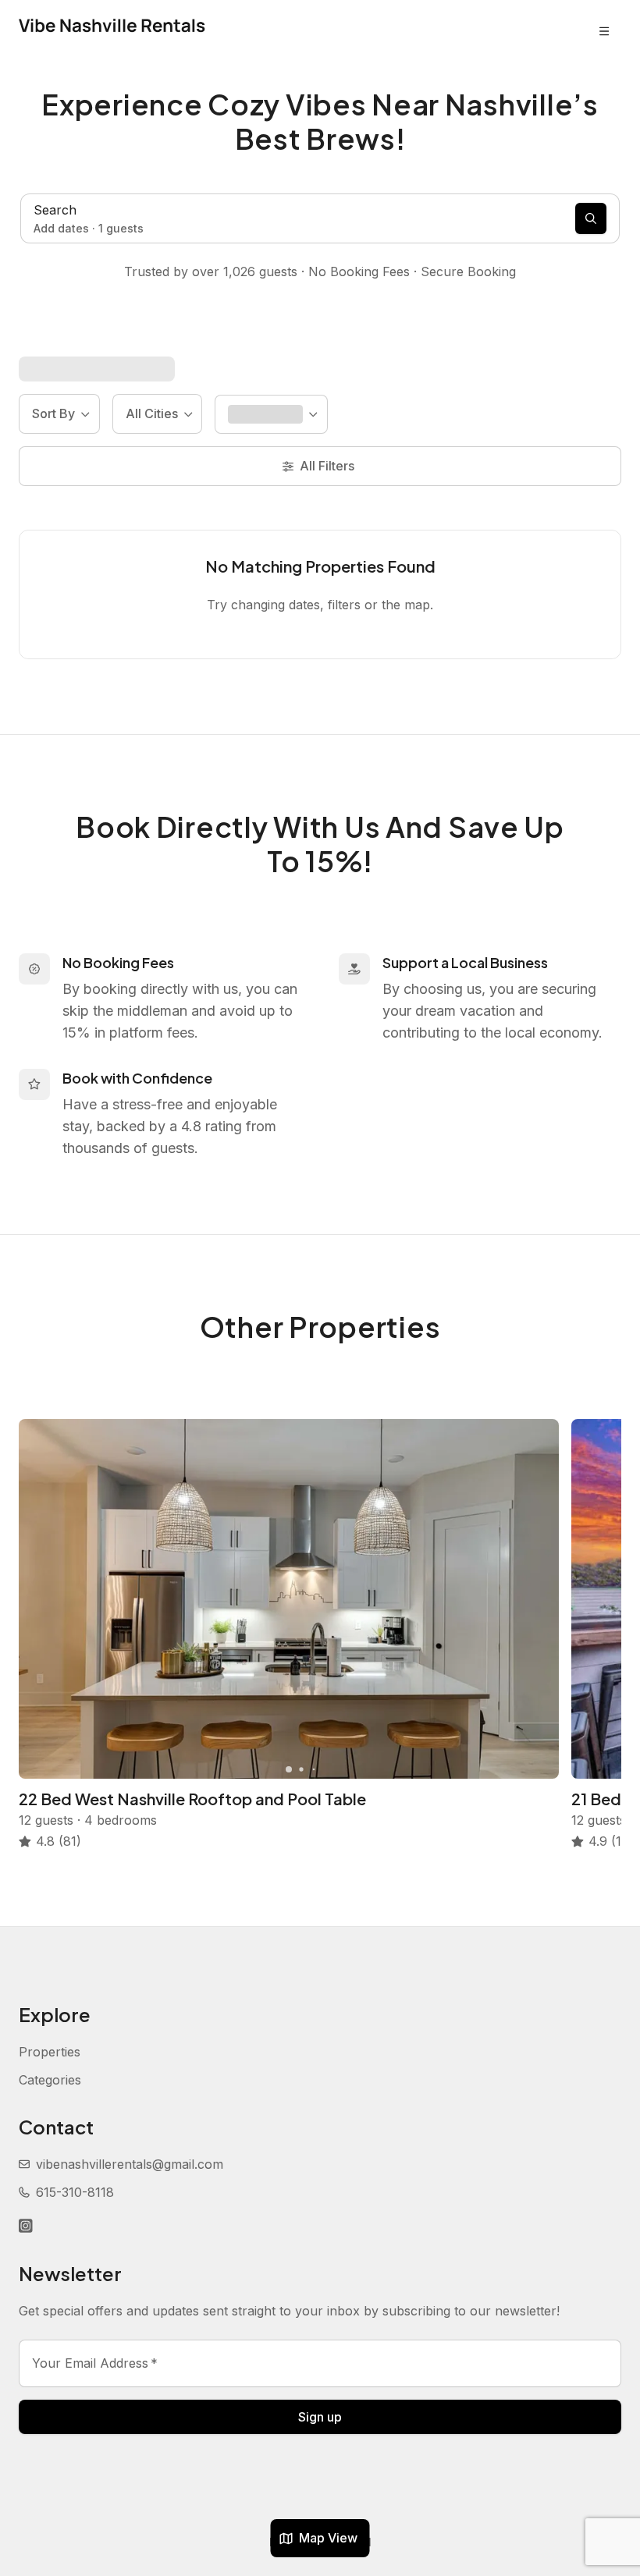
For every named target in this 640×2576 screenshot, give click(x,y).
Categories (50, 2080)
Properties (50, 2052)
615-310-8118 (75, 2192)
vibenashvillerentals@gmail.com (130, 2164)
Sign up (320, 2417)
